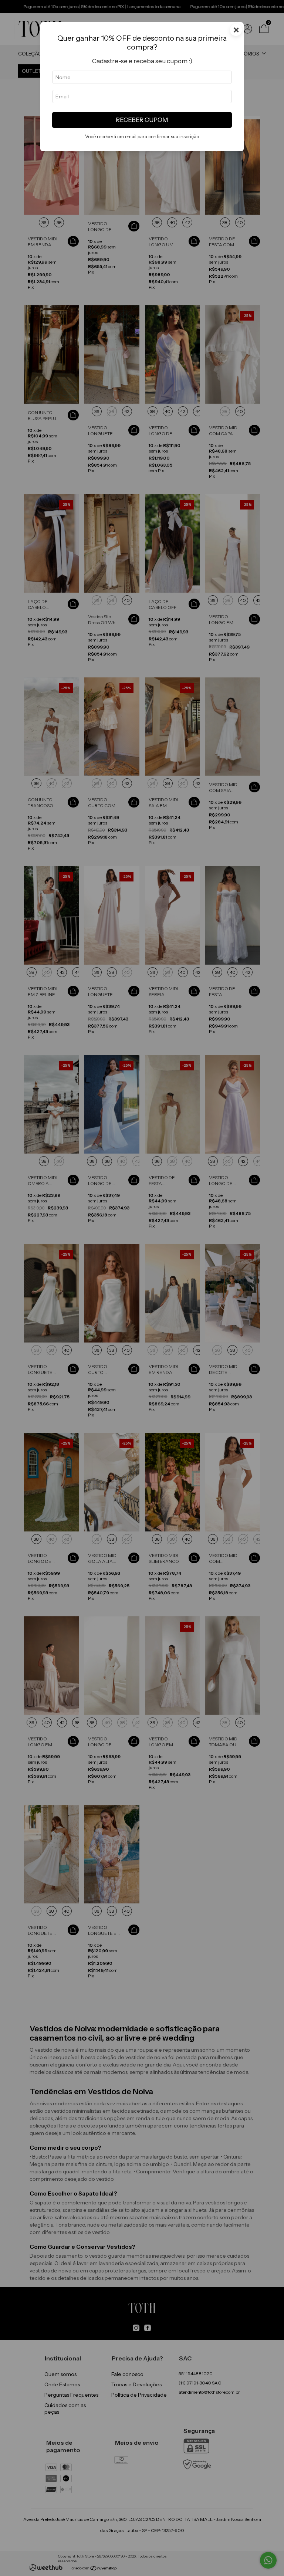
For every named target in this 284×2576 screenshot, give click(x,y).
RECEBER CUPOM (142, 120)
